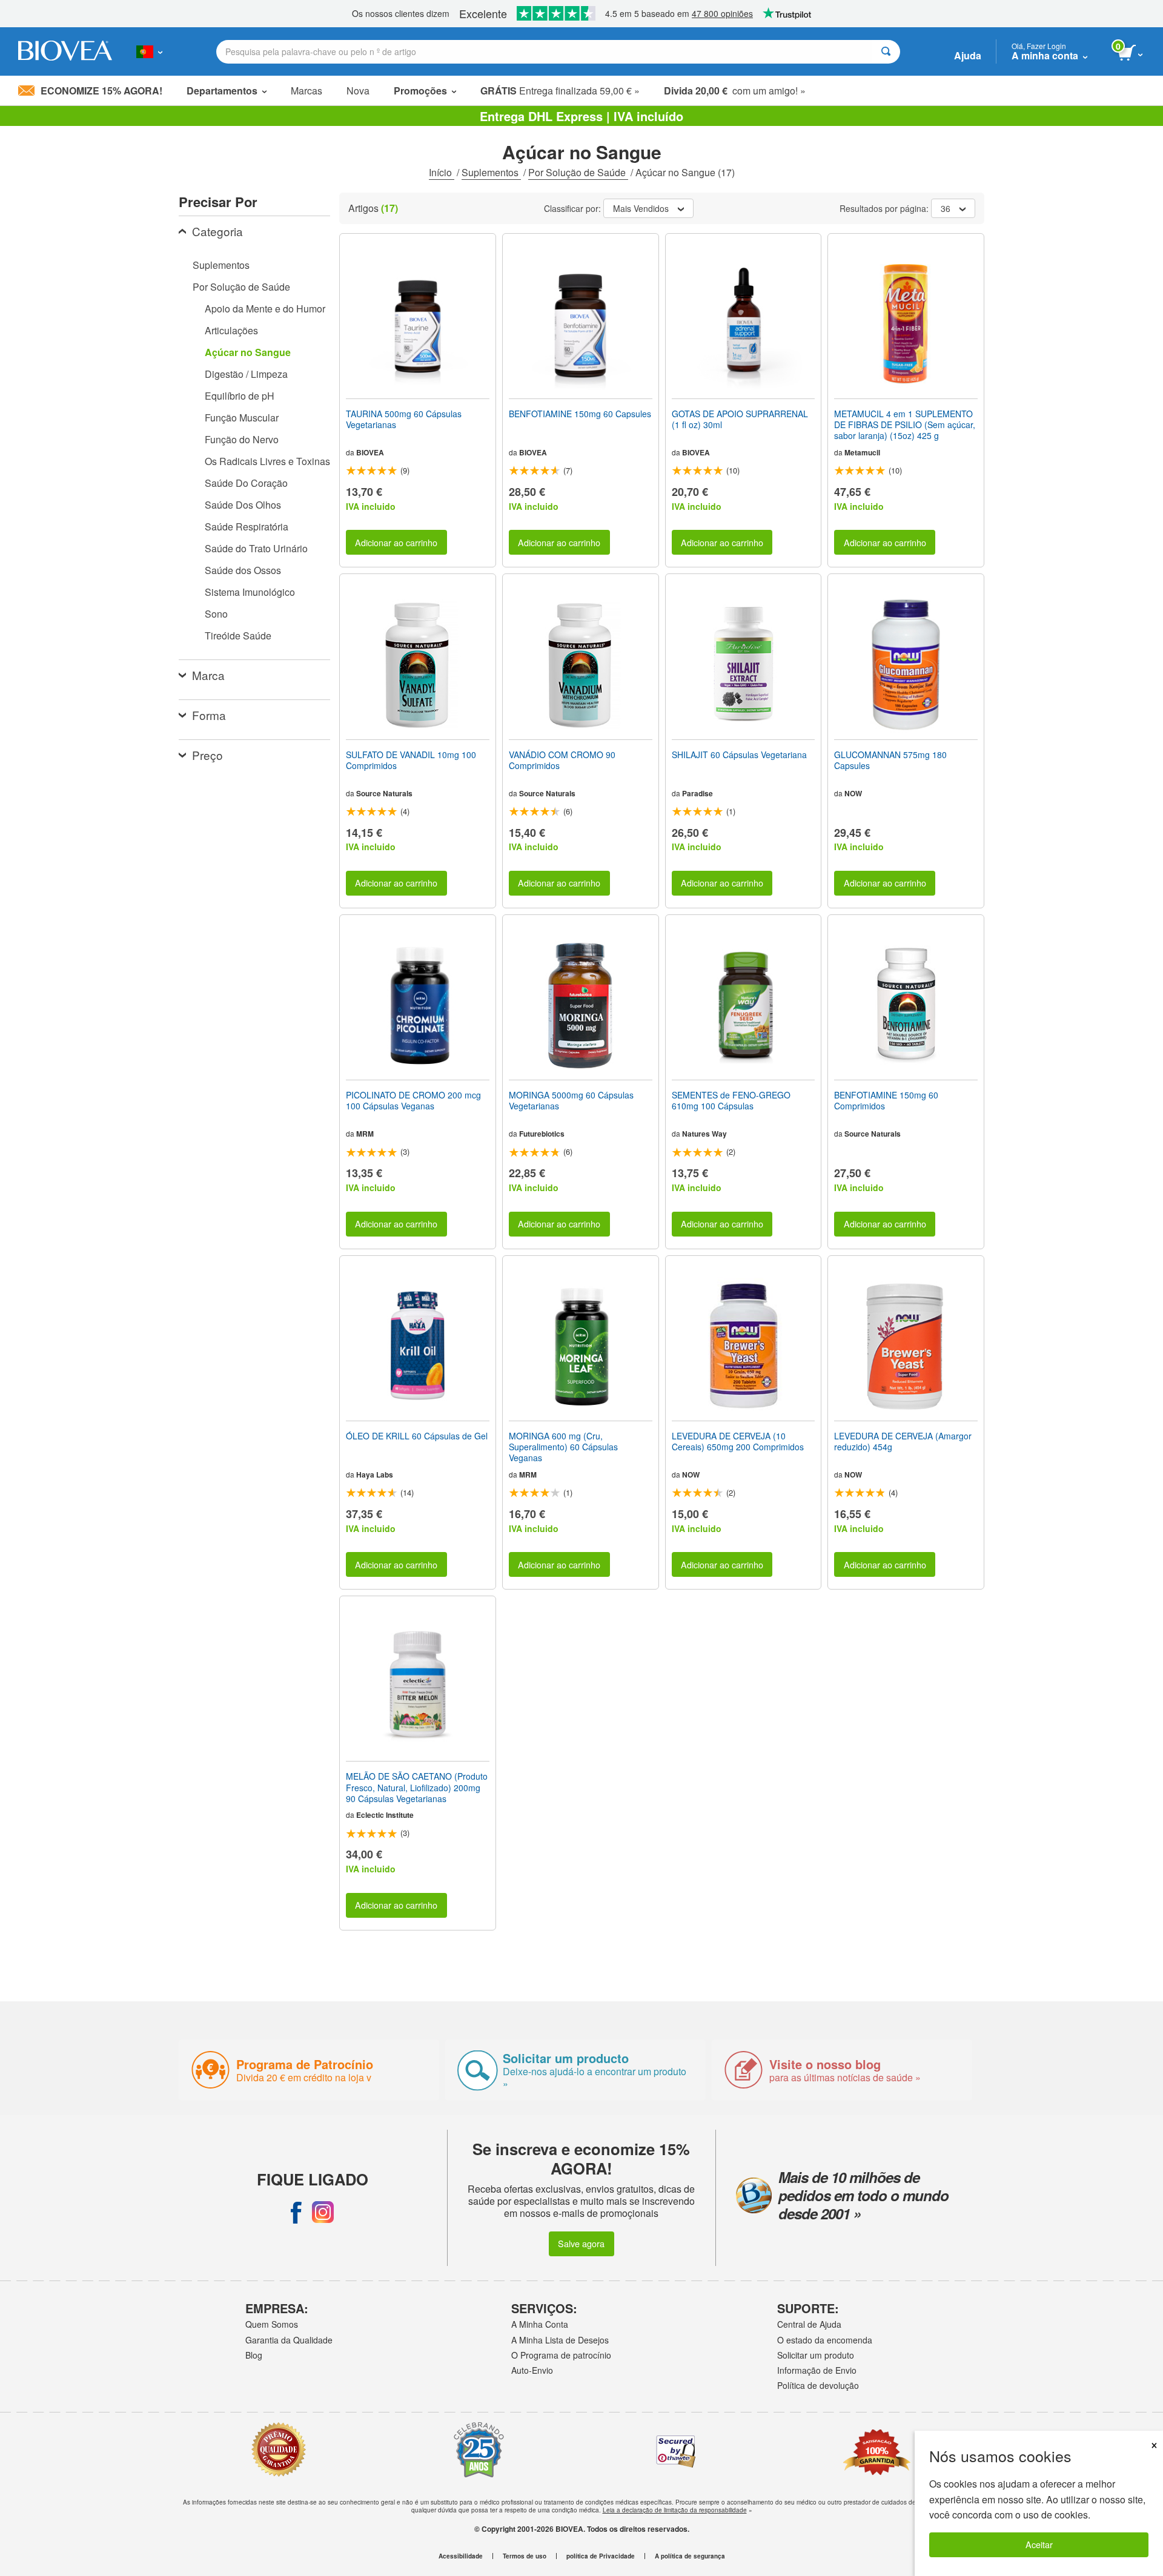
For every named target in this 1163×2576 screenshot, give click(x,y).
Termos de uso (525, 2556)
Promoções (420, 91)
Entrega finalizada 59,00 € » (560, 91)
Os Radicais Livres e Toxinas (267, 461)
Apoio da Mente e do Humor (265, 309)
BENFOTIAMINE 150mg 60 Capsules (580, 414)
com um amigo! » (735, 91)
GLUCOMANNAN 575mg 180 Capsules (890, 760)
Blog (254, 2355)
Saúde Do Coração (246, 483)
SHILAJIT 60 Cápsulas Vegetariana (739, 755)
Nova (358, 91)
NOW (853, 793)
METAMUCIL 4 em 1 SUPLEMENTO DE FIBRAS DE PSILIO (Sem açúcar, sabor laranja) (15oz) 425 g (905, 425)
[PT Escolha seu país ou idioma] (149, 51)
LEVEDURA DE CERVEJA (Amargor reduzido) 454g (903, 1441)
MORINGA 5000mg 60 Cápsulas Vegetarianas (571, 1100)
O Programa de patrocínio (561, 2355)
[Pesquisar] (886, 52)
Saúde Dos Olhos (243, 505)
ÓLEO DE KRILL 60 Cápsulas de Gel (417, 1436)
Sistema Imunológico (250, 592)
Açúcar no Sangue (248, 352)
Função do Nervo (242, 439)
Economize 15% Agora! (101, 91)
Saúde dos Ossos (243, 570)
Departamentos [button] (222, 91)
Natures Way (704, 1134)
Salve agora (581, 2243)
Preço (207, 755)
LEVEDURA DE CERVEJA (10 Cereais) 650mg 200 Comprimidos (738, 1441)
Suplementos (491, 172)
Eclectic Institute (385, 1815)
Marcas (306, 91)
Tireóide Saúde (238, 636)
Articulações (231, 330)
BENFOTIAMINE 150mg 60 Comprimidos (886, 1100)
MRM (365, 1134)
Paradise (697, 793)
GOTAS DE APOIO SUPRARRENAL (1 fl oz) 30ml (740, 419)
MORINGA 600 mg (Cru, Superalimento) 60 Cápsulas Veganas (563, 1447)
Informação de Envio (817, 2370)
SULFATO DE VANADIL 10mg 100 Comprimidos (411, 760)
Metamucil (862, 452)
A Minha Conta (540, 2324)
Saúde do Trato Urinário (256, 548)
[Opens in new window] (296, 2212)
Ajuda (968, 55)
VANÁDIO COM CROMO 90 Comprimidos (562, 760)
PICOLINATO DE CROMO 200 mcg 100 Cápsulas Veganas (413, 1100)
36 (946, 208)
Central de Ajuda (809, 2324)
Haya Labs (375, 1475)
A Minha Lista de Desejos (560, 2340)
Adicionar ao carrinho (396, 542)
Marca (208, 675)
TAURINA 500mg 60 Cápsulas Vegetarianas (404, 419)
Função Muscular (242, 418)
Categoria (217, 231)
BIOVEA (370, 452)
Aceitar (1039, 2544)
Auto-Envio (532, 2370)
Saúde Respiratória (247, 527)
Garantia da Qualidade (289, 2340)
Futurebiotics (542, 1134)
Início (442, 172)
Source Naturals (384, 793)
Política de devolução (818, 2385)
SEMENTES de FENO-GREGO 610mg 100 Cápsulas (731, 1100)
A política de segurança (690, 2556)
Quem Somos (272, 2324)
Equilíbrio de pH (240, 396)
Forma (209, 715)
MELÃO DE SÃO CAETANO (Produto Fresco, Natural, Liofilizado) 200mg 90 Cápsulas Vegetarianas (417, 1787)
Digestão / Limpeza (246, 374)
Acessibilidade (461, 2556)
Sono (216, 614)
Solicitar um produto (816, 2355)
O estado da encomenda (825, 2340)
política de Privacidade (601, 2556)
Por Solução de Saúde (578, 172)
